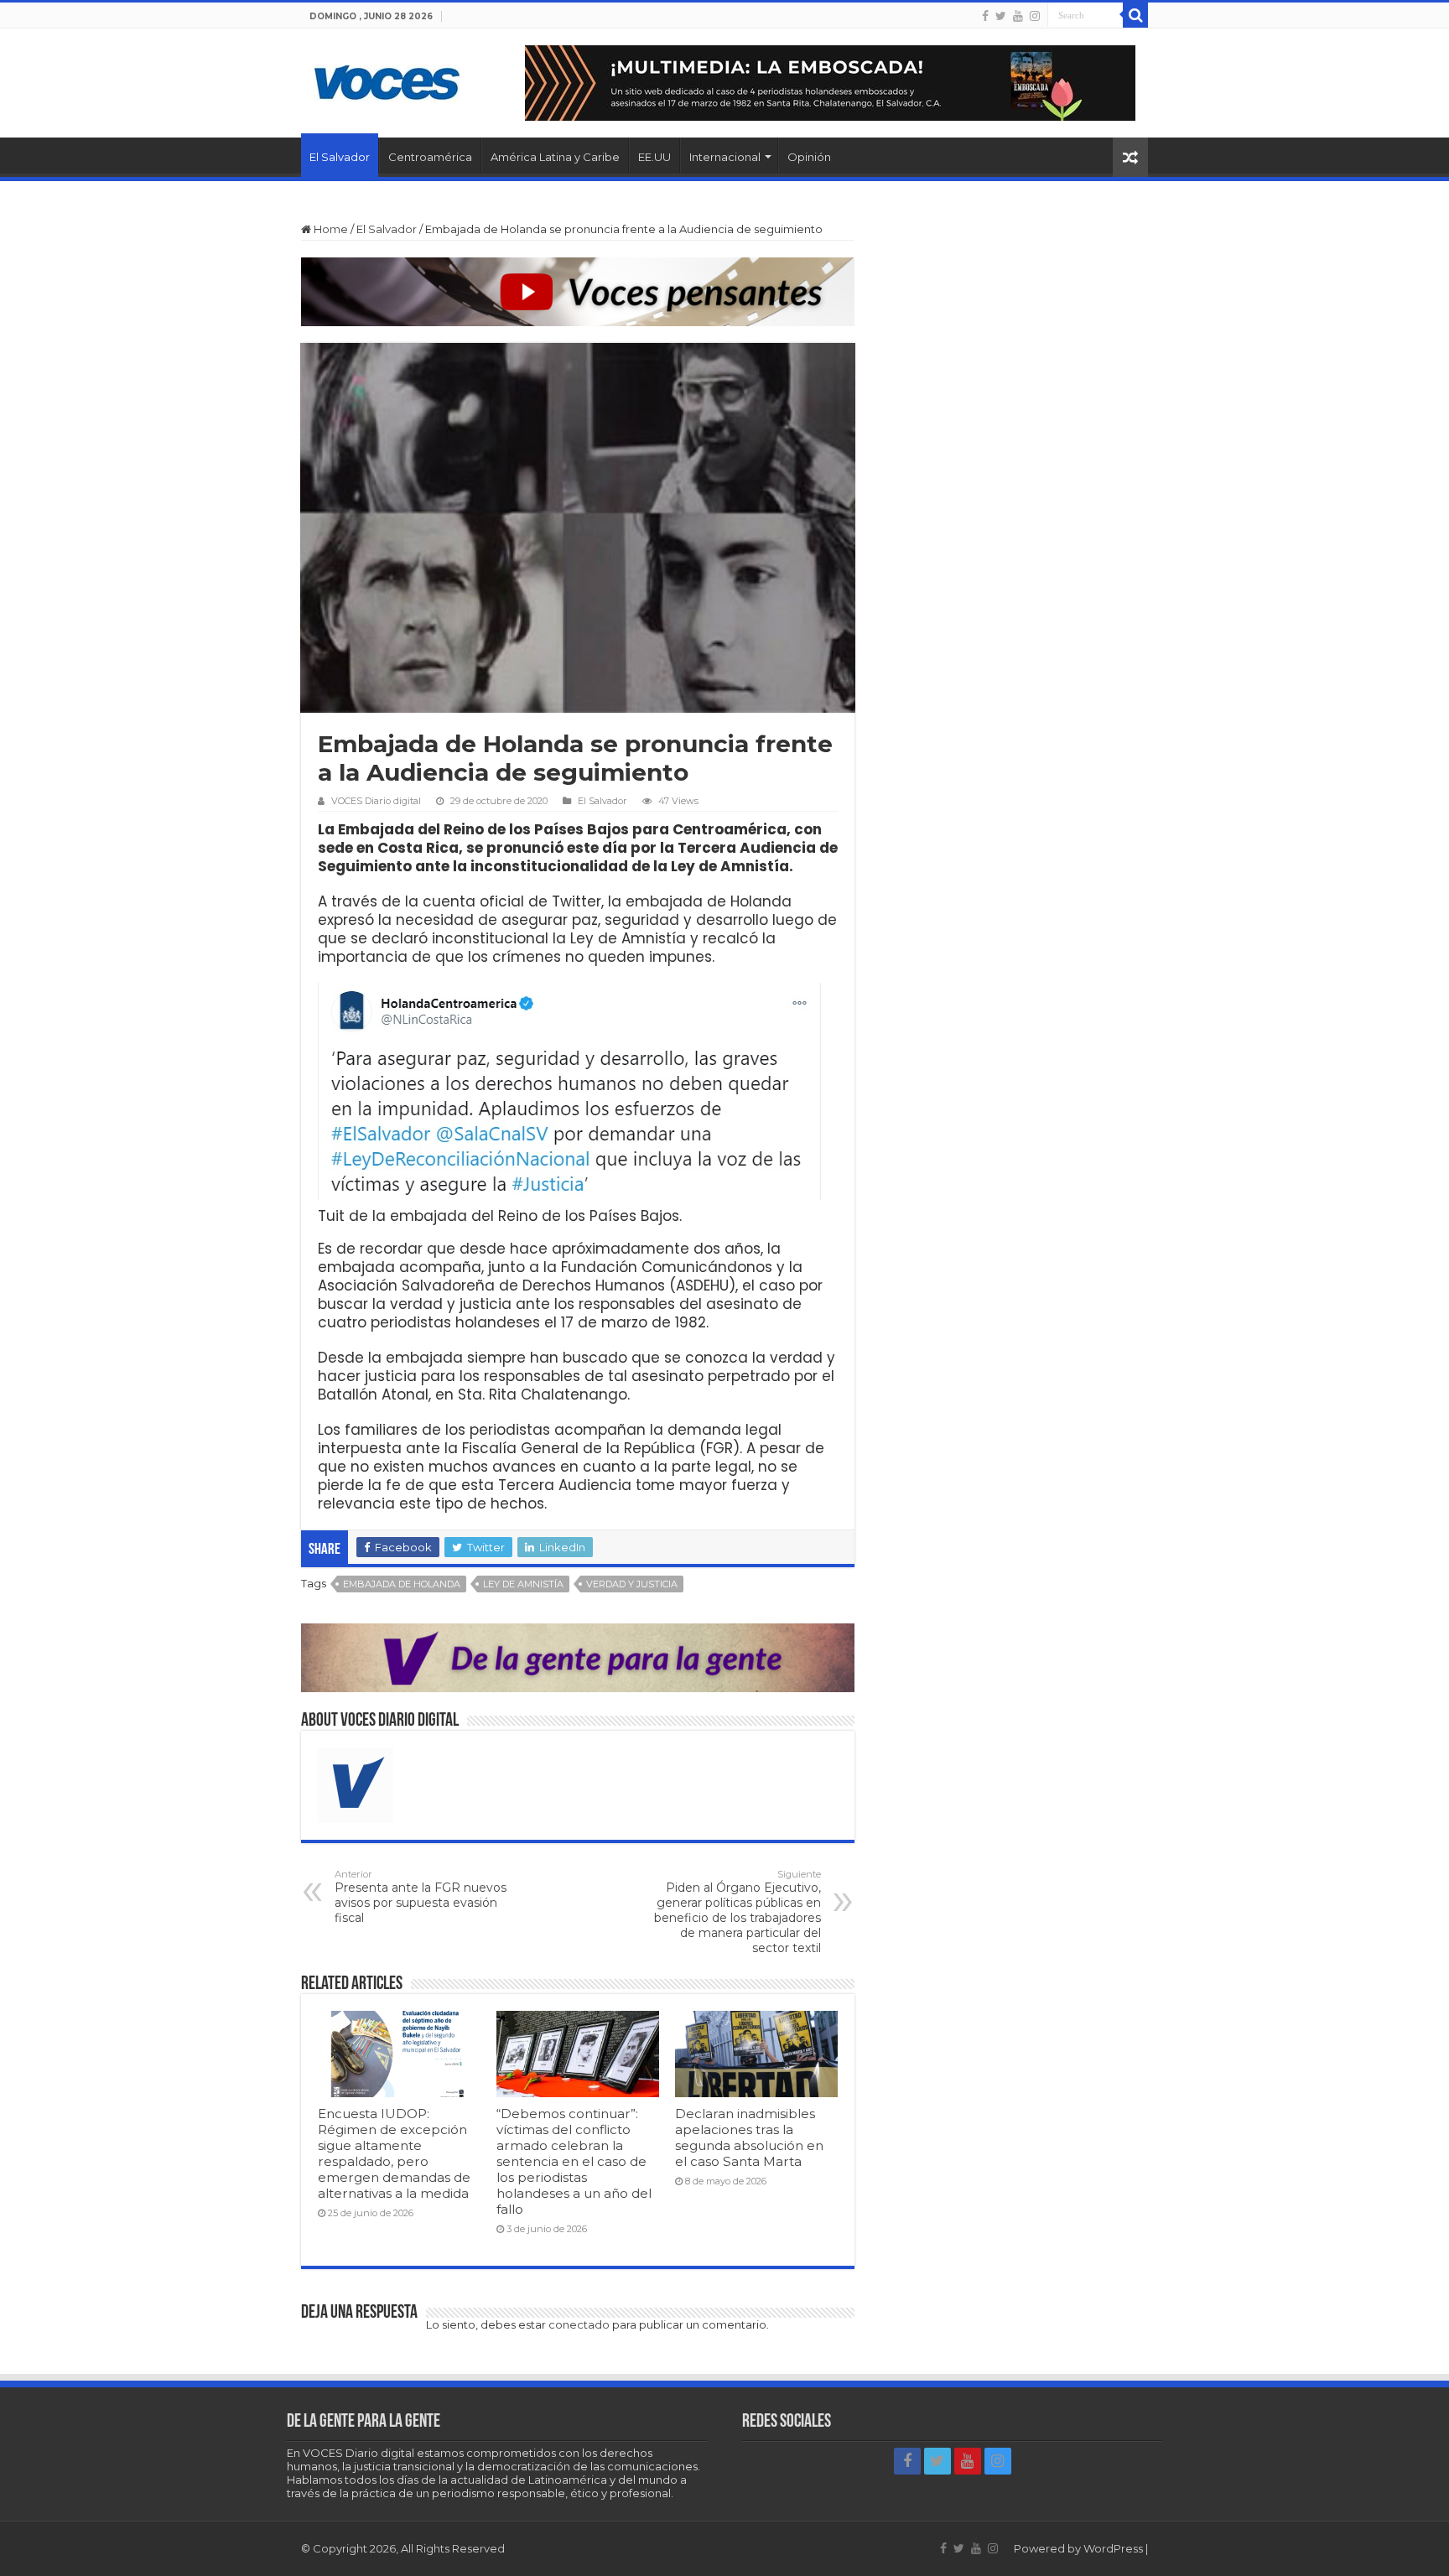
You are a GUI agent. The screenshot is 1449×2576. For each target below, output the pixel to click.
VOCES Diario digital (376, 801)
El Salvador (340, 157)
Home (330, 229)
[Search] (1135, 15)
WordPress (1113, 2548)
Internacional (725, 157)
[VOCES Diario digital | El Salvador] (387, 80)
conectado (579, 2324)
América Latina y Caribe (555, 157)
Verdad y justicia (632, 1584)
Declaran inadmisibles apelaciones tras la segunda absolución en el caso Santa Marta (749, 2137)
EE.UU (654, 157)
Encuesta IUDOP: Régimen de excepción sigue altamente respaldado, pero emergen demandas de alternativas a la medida (394, 2153)
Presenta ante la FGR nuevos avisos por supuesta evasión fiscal (421, 1897)
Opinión (809, 157)
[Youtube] (1018, 16)
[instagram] (1035, 16)
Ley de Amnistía (523, 1584)
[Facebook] (985, 16)
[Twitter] (1001, 16)
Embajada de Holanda (402, 1584)
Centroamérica (430, 157)
